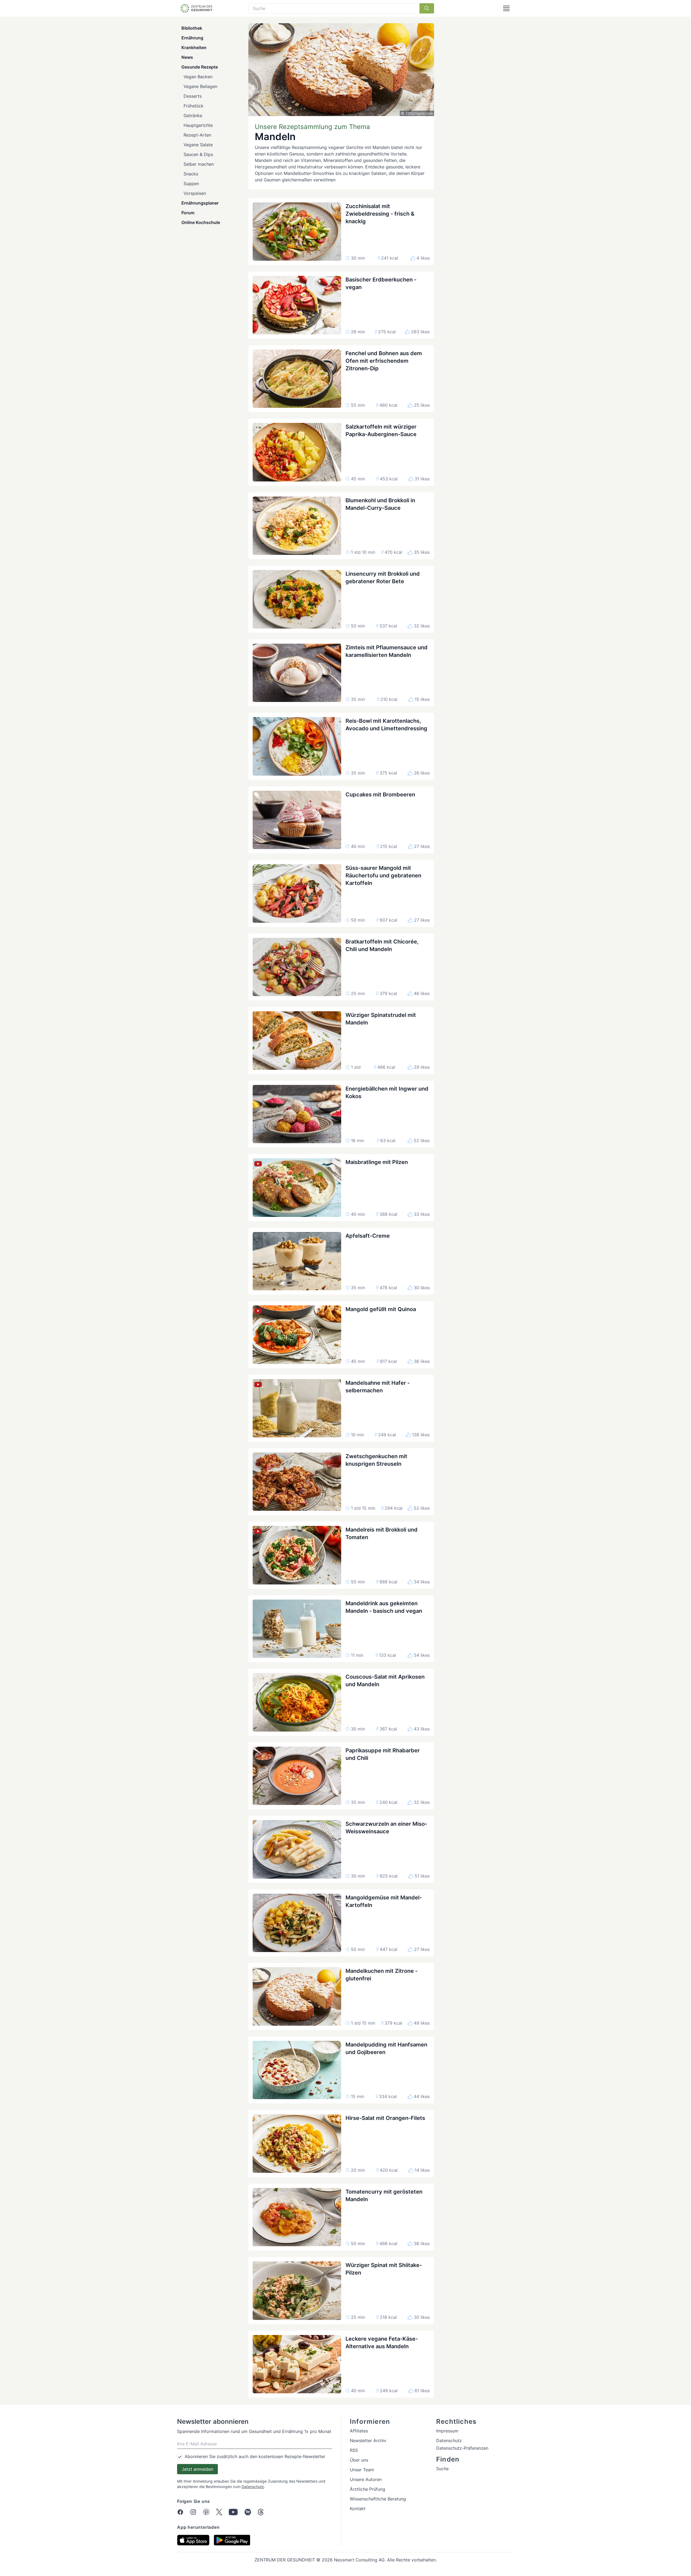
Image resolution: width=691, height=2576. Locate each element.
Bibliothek (192, 28)
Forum (188, 213)
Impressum (447, 2431)
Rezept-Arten (197, 135)
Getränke (193, 116)
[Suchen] (427, 8)
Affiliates (359, 2431)
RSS (354, 2450)
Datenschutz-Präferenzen (462, 2448)
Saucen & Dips (198, 154)
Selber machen (199, 164)
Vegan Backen (198, 77)
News (187, 57)
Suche (442, 2469)
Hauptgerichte (198, 125)
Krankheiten (194, 47)
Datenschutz (253, 2487)
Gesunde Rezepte (200, 67)
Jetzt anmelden (197, 2469)
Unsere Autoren (366, 2479)
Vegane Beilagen (200, 86)
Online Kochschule (201, 222)
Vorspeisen (195, 193)
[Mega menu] (506, 8)
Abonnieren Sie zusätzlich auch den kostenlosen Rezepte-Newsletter (255, 2456)
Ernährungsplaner (200, 203)
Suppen (191, 184)
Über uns (359, 2460)
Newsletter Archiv (368, 2441)
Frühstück (194, 106)
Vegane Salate (198, 145)
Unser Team (362, 2470)
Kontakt (358, 2509)
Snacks (191, 174)
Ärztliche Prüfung (367, 2489)
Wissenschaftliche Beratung (378, 2499)
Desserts (193, 96)
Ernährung (192, 38)
